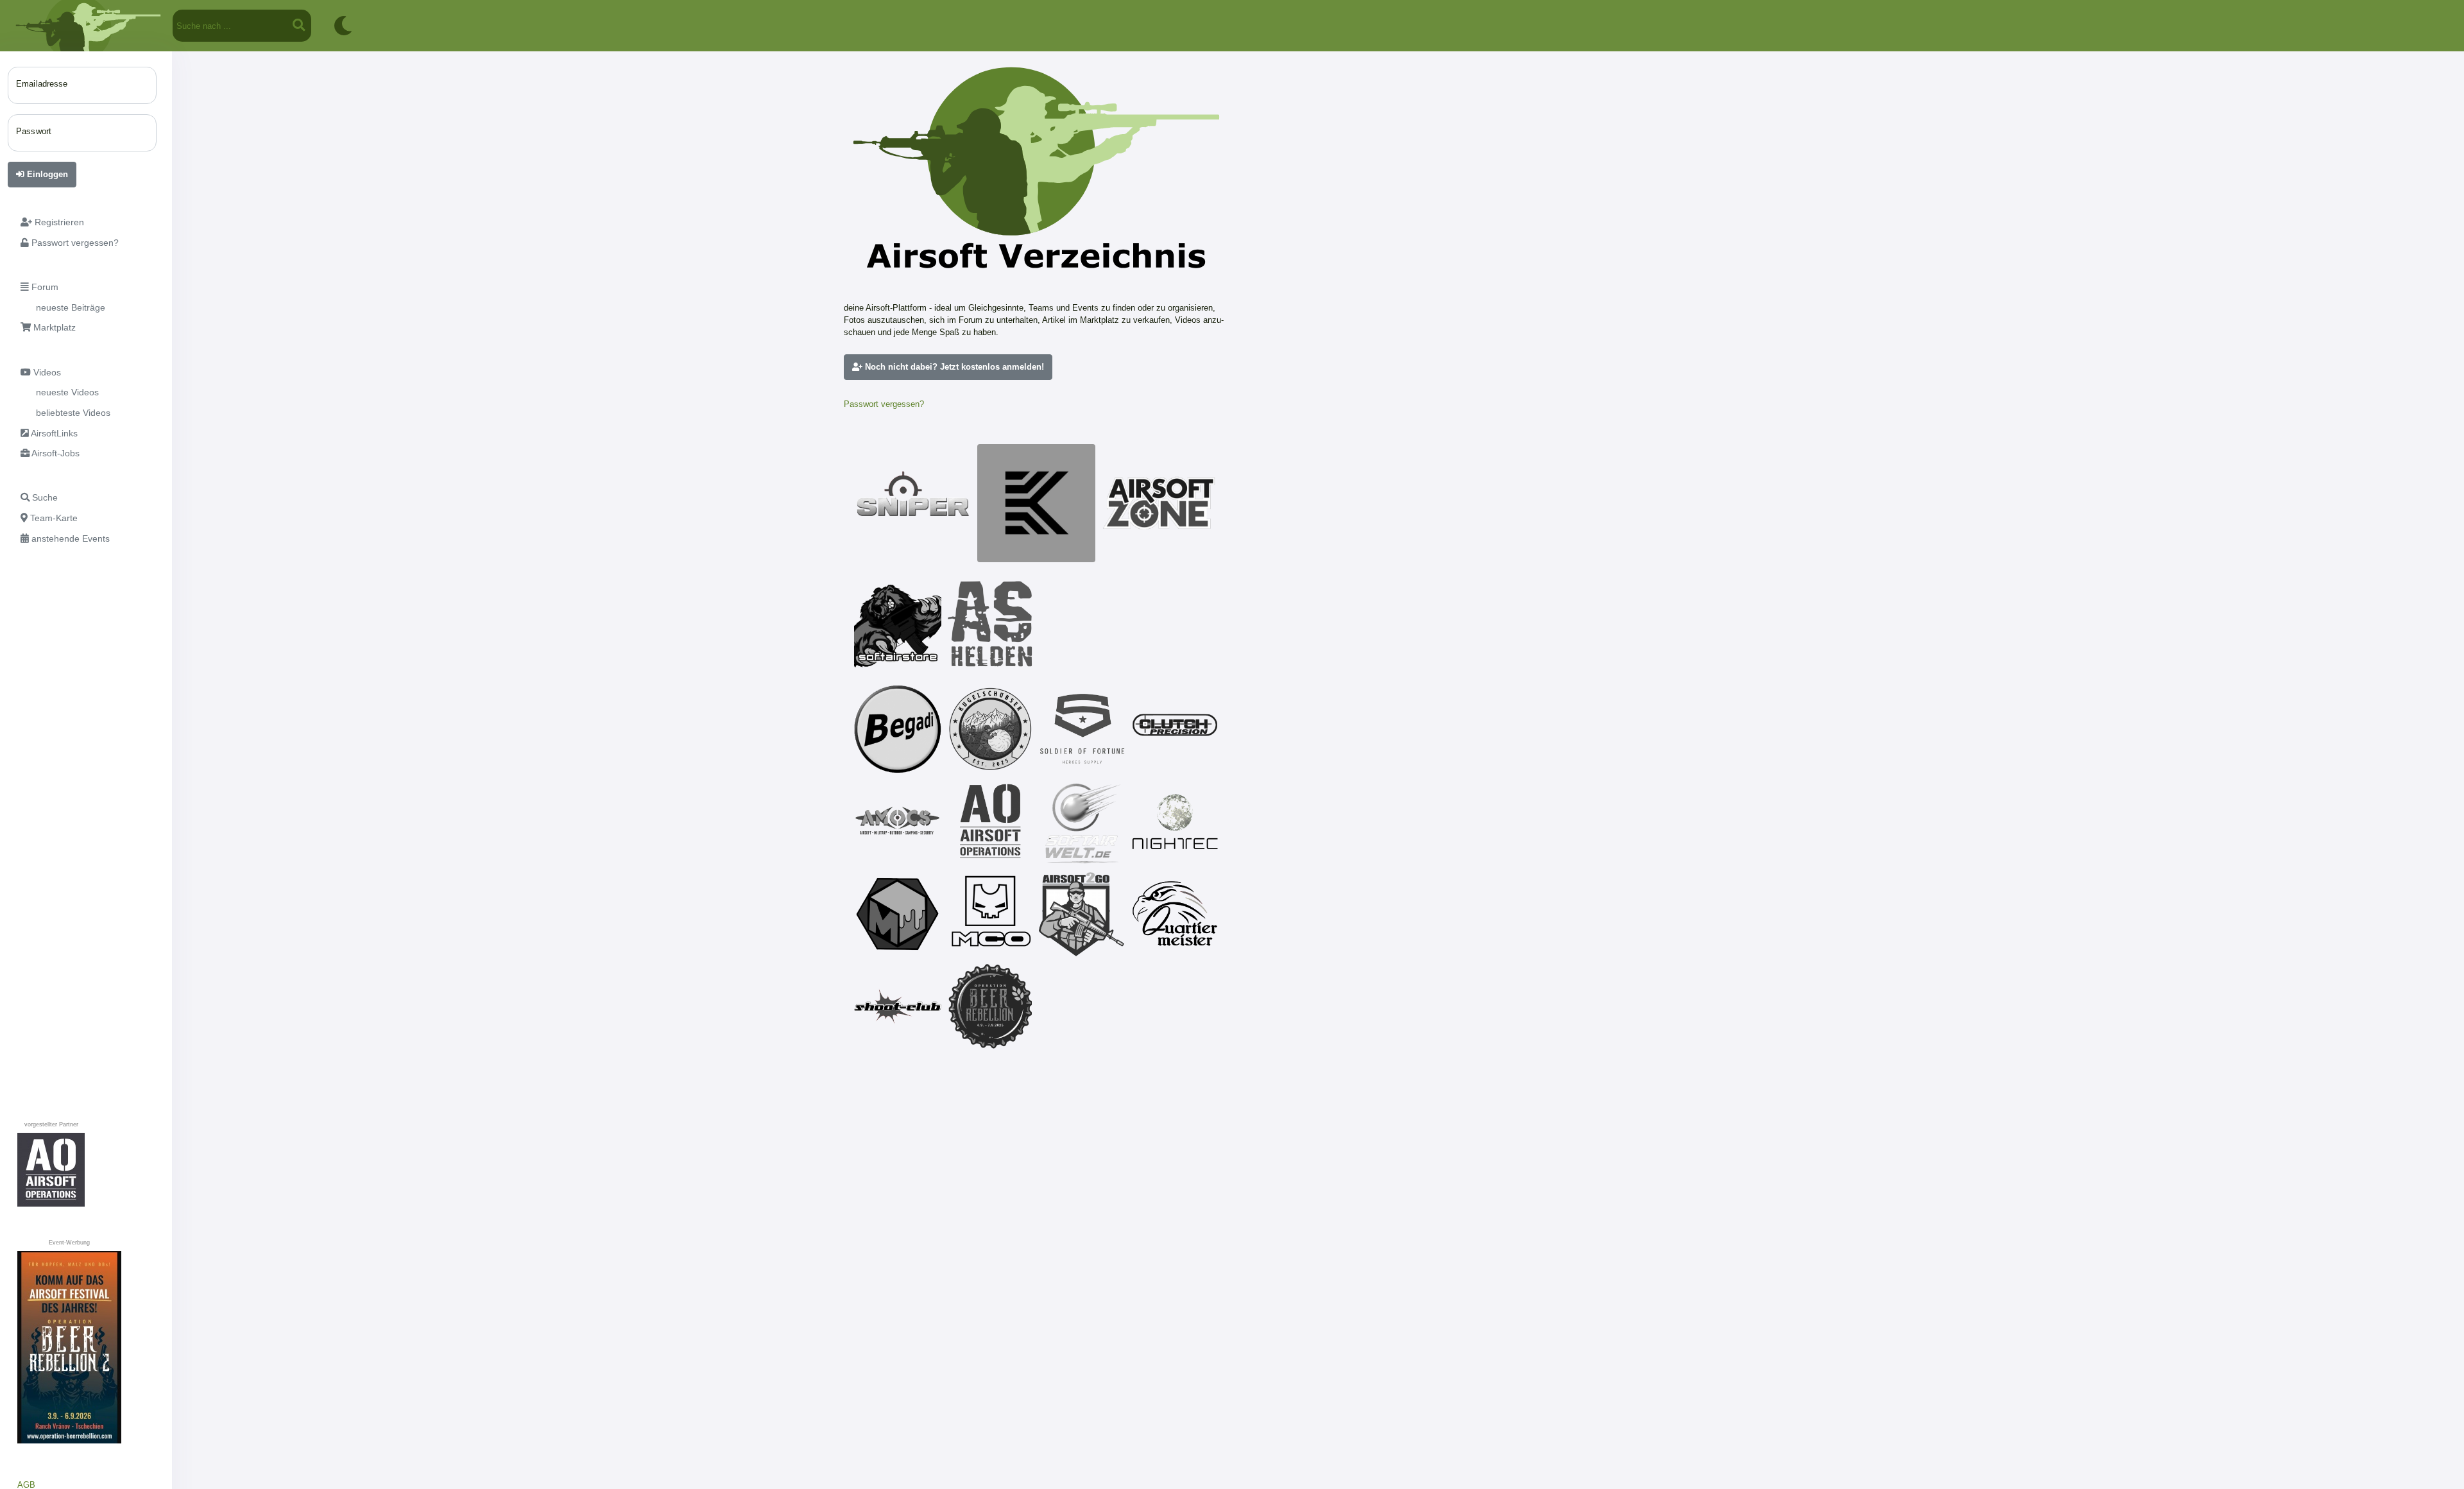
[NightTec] (1175, 822)
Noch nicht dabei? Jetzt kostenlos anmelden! (953, 367)
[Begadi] (898, 729)
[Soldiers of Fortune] (1082, 729)
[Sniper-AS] (913, 503)
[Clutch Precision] (1175, 729)
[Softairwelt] (1082, 822)
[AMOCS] (898, 822)
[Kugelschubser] (990, 729)
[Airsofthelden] (990, 624)
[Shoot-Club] (898, 1006)
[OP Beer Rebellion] (990, 1006)
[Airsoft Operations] (990, 822)
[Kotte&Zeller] (1036, 503)
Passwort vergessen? (884, 404)
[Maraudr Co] (990, 914)
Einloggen (46, 174)
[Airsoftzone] (1159, 503)
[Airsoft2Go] (1082, 914)
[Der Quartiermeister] (1175, 914)
